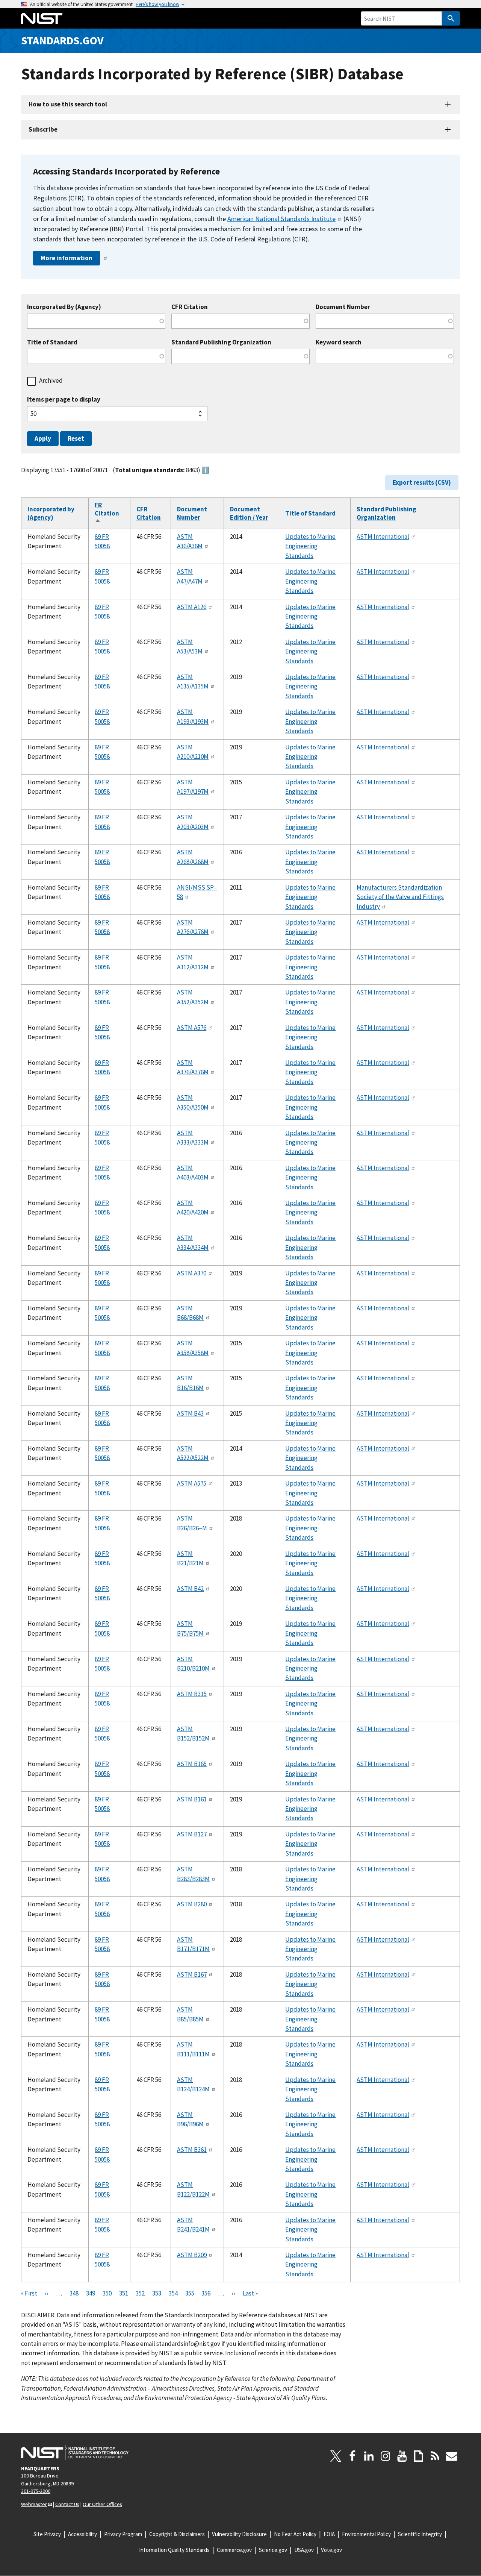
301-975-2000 (36, 2491)
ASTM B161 (192, 1799)
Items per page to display (64, 400)
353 (157, 2293)
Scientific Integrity (420, 2534)
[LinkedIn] (369, 2456)
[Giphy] (419, 2456)
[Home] (42, 18)
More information (67, 258)
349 (91, 2293)
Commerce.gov (234, 2550)
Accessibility (82, 2534)
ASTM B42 (190, 1589)
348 (74, 2293)
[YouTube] (402, 2456)
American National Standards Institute (281, 219)
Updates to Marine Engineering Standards (310, 546)
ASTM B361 (192, 2150)
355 (190, 2293)
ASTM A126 (192, 607)
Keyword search (339, 342)
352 (140, 2293)
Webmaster (34, 2504)
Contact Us (67, 2504)
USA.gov (304, 2550)
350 (107, 2293)
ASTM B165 (192, 1764)
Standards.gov (62, 40)
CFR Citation (190, 307)
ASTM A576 (192, 1028)
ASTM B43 (190, 1413)
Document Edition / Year (249, 513)
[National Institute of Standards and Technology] (75, 2452)
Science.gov (273, 2550)
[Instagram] (386, 2456)
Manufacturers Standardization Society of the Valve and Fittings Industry (400, 897)
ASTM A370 (192, 1273)
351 (124, 2293)
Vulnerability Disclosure (239, 2534)
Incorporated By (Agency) (64, 307)
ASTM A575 (192, 1483)
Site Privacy (47, 2534)
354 (173, 2293)
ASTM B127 (192, 1834)
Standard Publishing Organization (221, 342)
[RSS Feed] (435, 2456)
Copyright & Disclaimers (177, 2534)
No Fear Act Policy (295, 2534)
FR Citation (107, 513)
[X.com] (336, 2456)
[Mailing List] (452, 2456)
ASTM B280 (192, 1904)
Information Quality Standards (174, 2550)
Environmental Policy (366, 2534)
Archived (51, 381)
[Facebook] (352, 2456)
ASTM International (383, 537)
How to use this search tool (68, 104)
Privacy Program (123, 2534)
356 (206, 2293)
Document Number (343, 307)
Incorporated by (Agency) (51, 513)
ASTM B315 (192, 1694)
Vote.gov (331, 2550)
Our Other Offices (102, 2504)
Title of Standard (52, 342)
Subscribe (43, 129)
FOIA (329, 2534)
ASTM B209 (192, 2255)
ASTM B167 (192, 1974)
